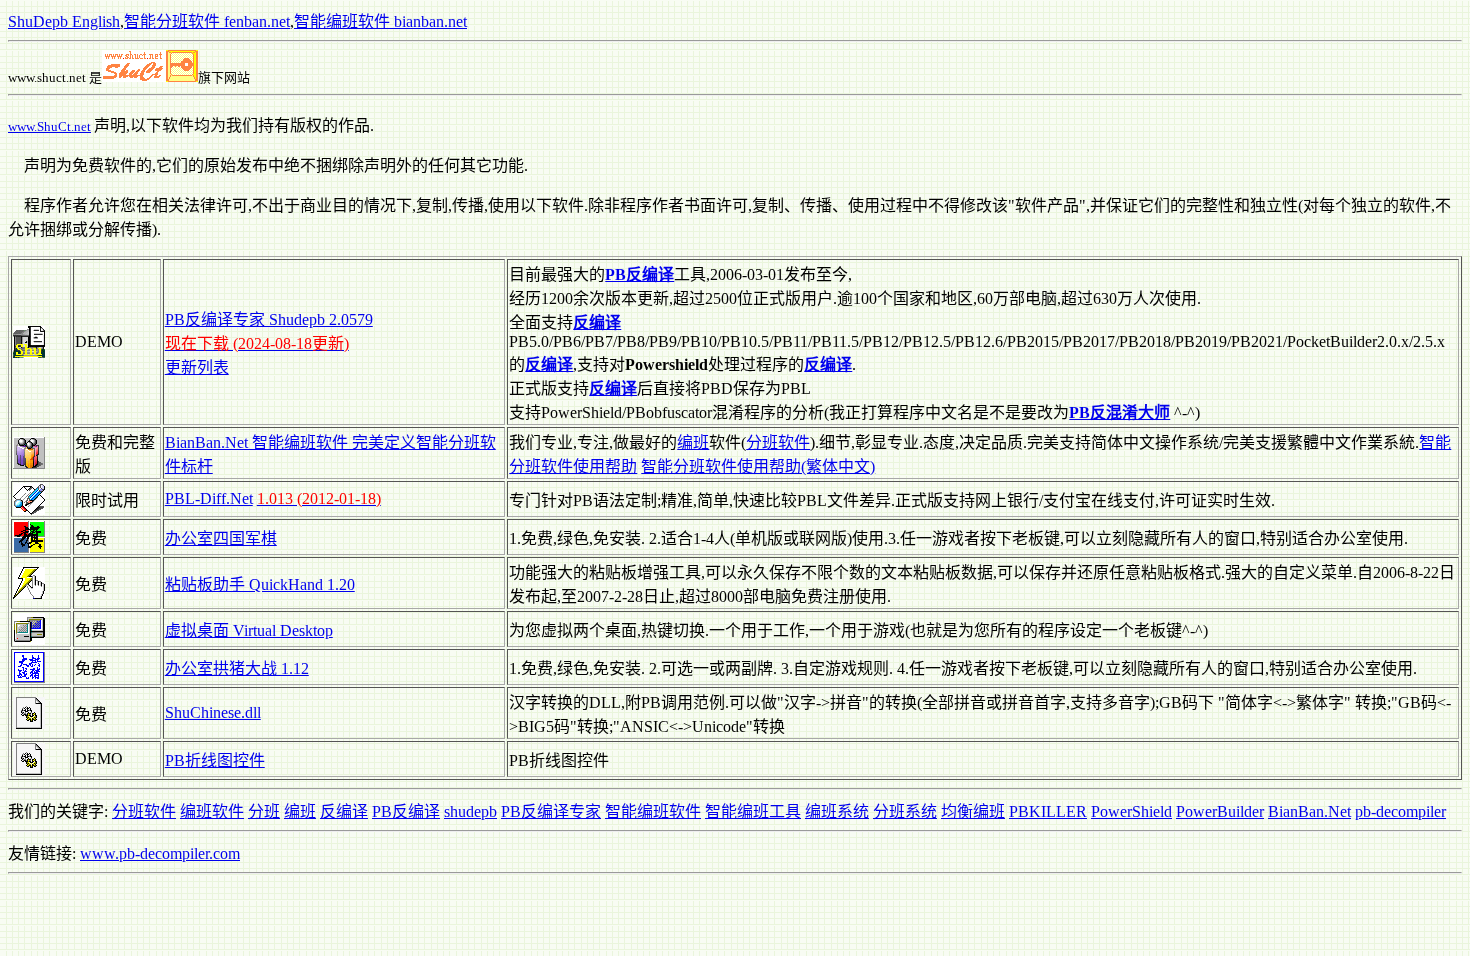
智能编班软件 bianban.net (380, 21)
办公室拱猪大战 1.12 (237, 668)
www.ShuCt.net (49, 126)
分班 (264, 811)
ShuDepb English (64, 21)
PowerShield (1131, 811)
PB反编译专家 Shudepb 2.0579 (269, 319)
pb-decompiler (1400, 811)
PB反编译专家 (551, 811)
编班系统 (837, 811)
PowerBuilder (1220, 811)
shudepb (470, 811)
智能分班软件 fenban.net (207, 21)
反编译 (344, 811)
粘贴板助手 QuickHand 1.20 (260, 584)
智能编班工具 (753, 811)
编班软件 (212, 811)
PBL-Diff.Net (209, 498)
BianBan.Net (1309, 811)
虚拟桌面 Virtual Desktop (249, 630)
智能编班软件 (653, 811)
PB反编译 (406, 811)
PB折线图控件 (215, 760)
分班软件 (778, 442)
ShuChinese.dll (213, 712)
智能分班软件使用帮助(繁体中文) (758, 466)
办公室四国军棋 (221, 538)
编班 (693, 442)
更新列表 (197, 367)
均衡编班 (973, 811)
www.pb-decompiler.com (160, 853)
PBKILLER (1048, 811)
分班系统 (905, 811)
